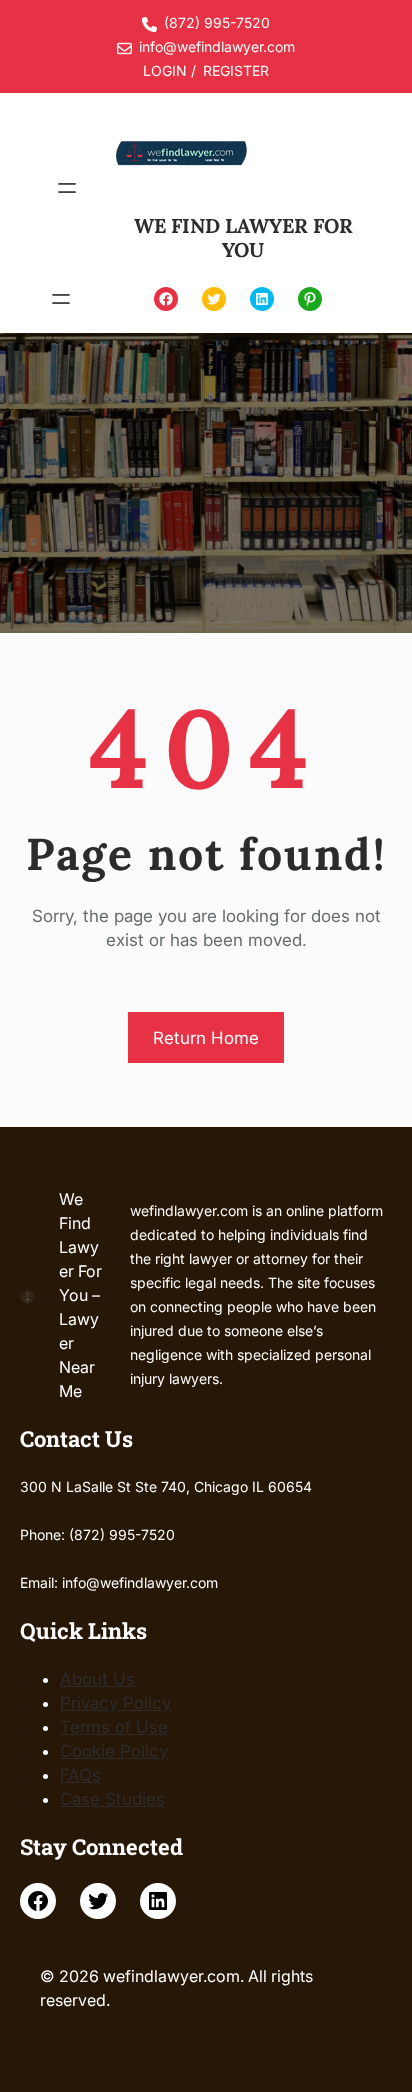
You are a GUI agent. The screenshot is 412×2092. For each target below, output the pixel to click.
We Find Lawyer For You (243, 237)
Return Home (206, 1038)
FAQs (80, 1775)
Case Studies (112, 1799)
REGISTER (236, 70)
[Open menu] (67, 188)
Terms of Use (114, 1727)
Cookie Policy (114, 1751)
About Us (97, 1679)
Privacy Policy (115, 1703)
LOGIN (165, 70)
